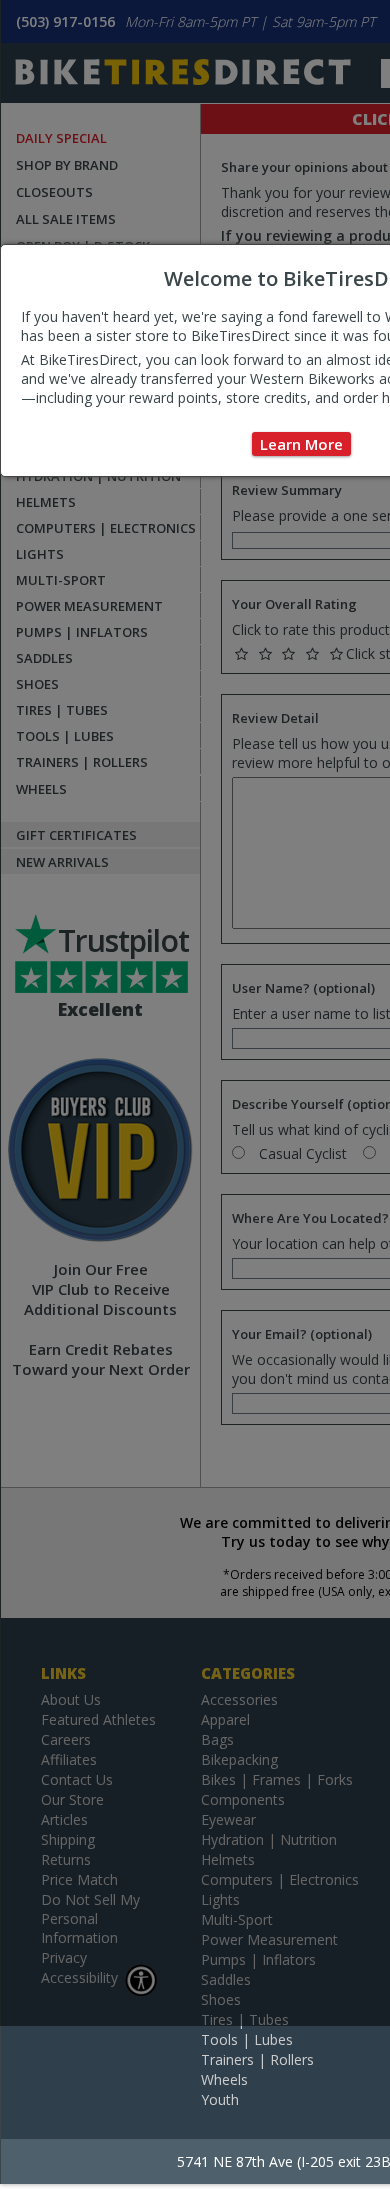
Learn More (301, 444)
